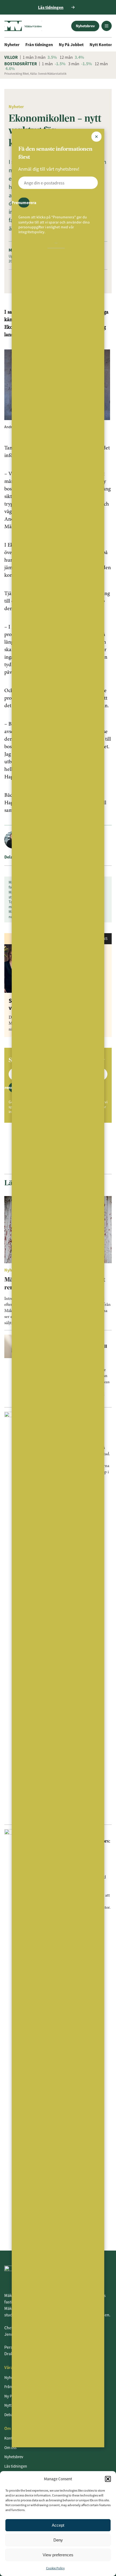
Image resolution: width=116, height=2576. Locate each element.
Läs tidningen (16, 2466)
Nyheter (12, 44)
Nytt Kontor (101, 44)
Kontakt (11, 2438)
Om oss (10, 2448)
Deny (58, 2540)
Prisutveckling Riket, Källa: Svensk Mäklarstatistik (35, 74)
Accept (58, 2525)
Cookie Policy (55, 2568)
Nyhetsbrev (85, 26)
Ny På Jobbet (71, 44)
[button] (108, 2479)
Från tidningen (39, 44)
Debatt (10, 2415)
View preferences (58, 2555)
